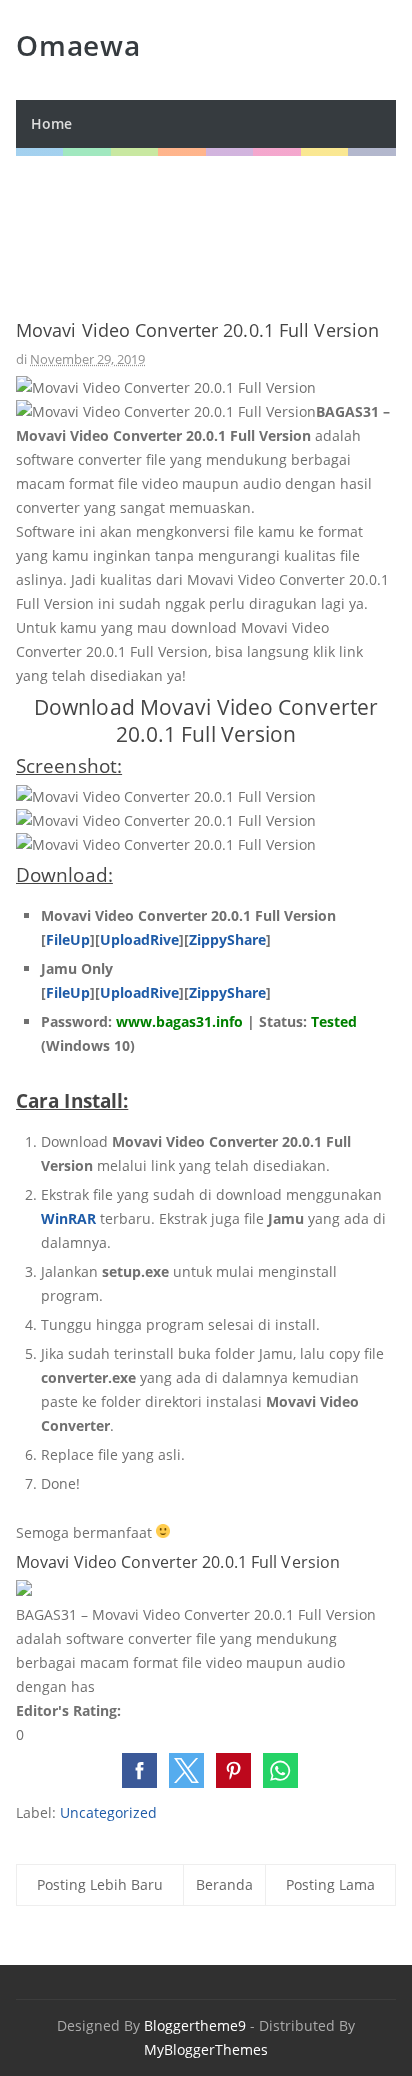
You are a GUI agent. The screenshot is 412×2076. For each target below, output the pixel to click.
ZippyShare (227, 939)
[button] (139, 1770)
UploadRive (139, 939)
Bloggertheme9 (195, 2025)
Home (51, 123)
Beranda (224, 1884)
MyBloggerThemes (206, 2049)
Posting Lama (330, 1884)
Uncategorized (108, 1812)
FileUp (68, 939)
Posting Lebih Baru (100, 1884)
